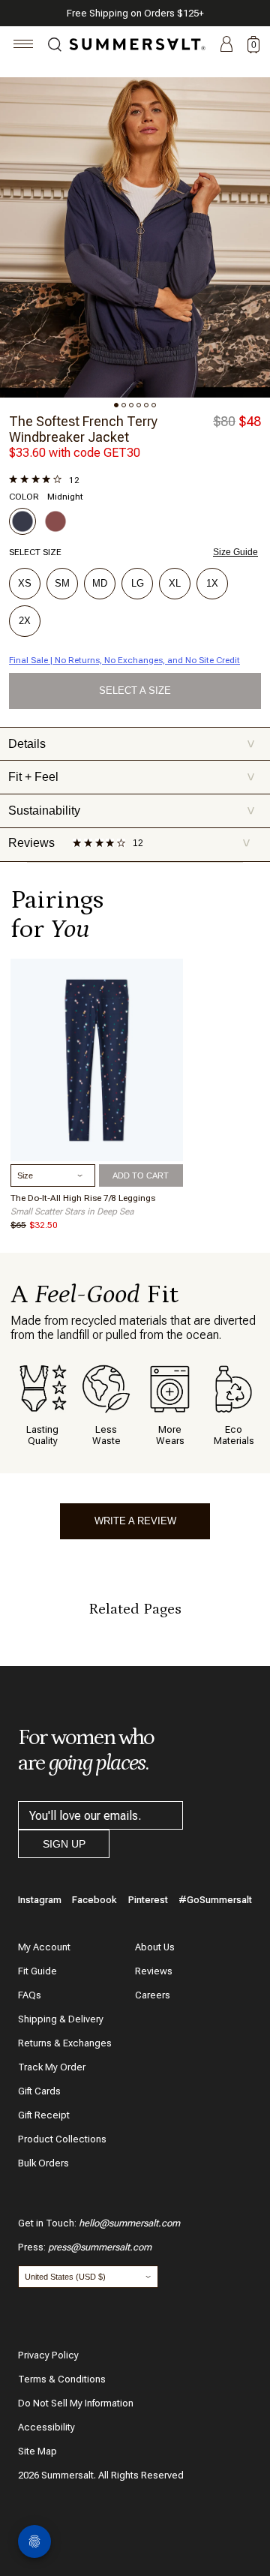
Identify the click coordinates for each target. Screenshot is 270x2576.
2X (25, 621)
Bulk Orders (43, 2163)
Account (226, 45)
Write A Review (135, 1521)
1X (212, 583)
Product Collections (62, 2139)
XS (25, 583)
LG (138, 583)
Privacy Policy (48, 2355)
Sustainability (132, 811)
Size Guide (235, 552)
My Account (44, 1947)
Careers (153, 1995)
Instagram (40, 1900)
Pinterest (148, 1900)
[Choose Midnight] (22, 521)
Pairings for (57, 914)
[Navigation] (24, 46)
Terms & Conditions (62, 2379)
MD (100, 583)
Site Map (37, 2451)
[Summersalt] (135, 44)
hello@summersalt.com (129, 2223)
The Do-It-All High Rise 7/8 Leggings (83, 1198)
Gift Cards (39, 2091)
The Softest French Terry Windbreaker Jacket (83, 429)
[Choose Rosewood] (55, 521)
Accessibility (46, 2427)
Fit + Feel (132, 777)
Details (132, 744)
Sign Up (64, 1844)
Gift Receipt (44, 2115)
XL (175, 583)
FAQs (30, 1995)
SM (62, 583)
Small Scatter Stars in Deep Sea (72, 1211)
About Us (155, 1947)
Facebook (94, 1900)
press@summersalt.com (100, 2247)
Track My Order (52, 2067)
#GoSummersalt (215, 1900)
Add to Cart (141, 1175)
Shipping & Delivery (61, 2019)
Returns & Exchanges (65, 2043)
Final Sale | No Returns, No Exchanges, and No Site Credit (124, 660)
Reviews (154, 1971)
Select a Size (135, 691)
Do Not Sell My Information (76, 2403)
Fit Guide (37, 1971)
